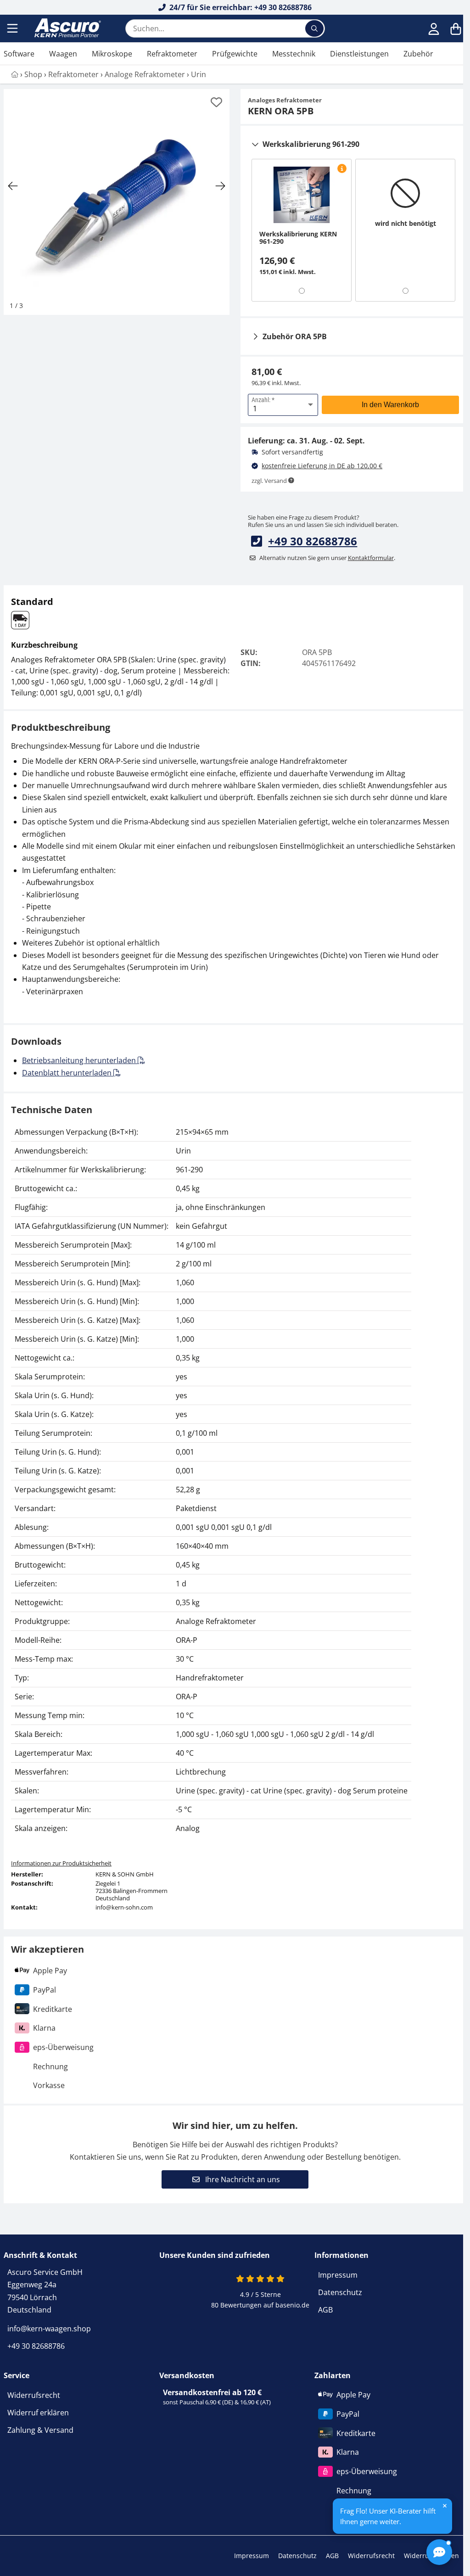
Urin (199, 74)
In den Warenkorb (390, 405)
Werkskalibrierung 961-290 (311, 144)
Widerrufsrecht (34, 2395)
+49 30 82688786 (313, 541)
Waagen (63, 54)
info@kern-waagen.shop (49, 2329)
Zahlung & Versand (40, 2430)
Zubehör (418, 54)
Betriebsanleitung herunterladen (80, 1060)
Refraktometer (172, 54)
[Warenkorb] (456, 28)
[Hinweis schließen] (445, 2506)
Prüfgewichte (235, 54)
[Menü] (13, 28)
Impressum (338, 2275)
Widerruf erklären (38, 2413)
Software (19, 54)
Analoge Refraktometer (145, 74)
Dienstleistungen (359, 54)
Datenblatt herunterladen (68, 1073)
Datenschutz (340, 2292)
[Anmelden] (434, 28)
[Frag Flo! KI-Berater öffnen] (439, 2552)
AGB (325, 2310)
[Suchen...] (314, 28)
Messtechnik (294, 54)
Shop (33, 74)
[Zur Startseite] (67, 28)
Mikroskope (112, 54)
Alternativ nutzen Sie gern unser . (327, 558)
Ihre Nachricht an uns (242, 2179)
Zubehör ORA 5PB (295, 336)
